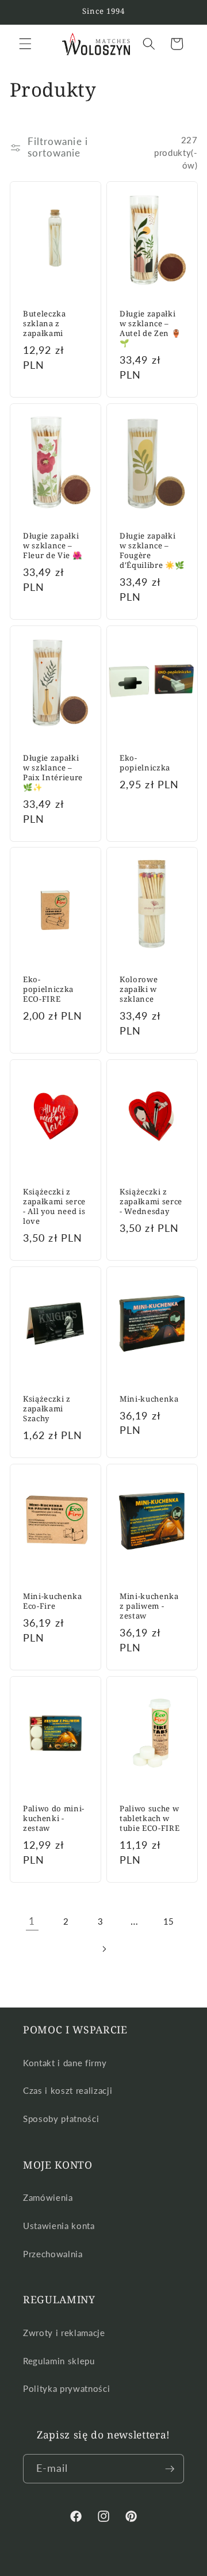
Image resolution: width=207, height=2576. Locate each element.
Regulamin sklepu (59, 2361)
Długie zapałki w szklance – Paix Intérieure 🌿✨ (53, 773)
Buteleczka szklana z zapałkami (45, 324)
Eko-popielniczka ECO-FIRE (48, 989)
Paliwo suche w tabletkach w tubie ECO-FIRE (149, 1818)
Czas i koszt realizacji (68, 2090)
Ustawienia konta (59, 2226)
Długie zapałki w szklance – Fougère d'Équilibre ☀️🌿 (152, 551)
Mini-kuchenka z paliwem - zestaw (149, 1606)
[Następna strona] (103, 1949)
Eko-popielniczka (145, 763)
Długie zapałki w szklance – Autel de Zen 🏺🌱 (150, 329)
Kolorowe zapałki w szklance (139, 989)
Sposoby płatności (61, 2119)
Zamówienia (48, 2197)
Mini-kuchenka (149, 1399)
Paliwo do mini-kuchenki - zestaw (54, 1818)
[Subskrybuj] (170, 2469)
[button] (25, 44)
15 (169, 1921)
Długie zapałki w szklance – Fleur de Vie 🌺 (52, 546)
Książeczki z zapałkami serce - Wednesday (151, 1202)
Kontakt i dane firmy (65, 2063)
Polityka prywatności (66, 2388)
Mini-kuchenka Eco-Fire (53, 1601)
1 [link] (32, 1921)
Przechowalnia (53, 2254)
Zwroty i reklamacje (64, 2333)
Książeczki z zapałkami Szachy (47, 1409)
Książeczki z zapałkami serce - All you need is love (54, 1207)
